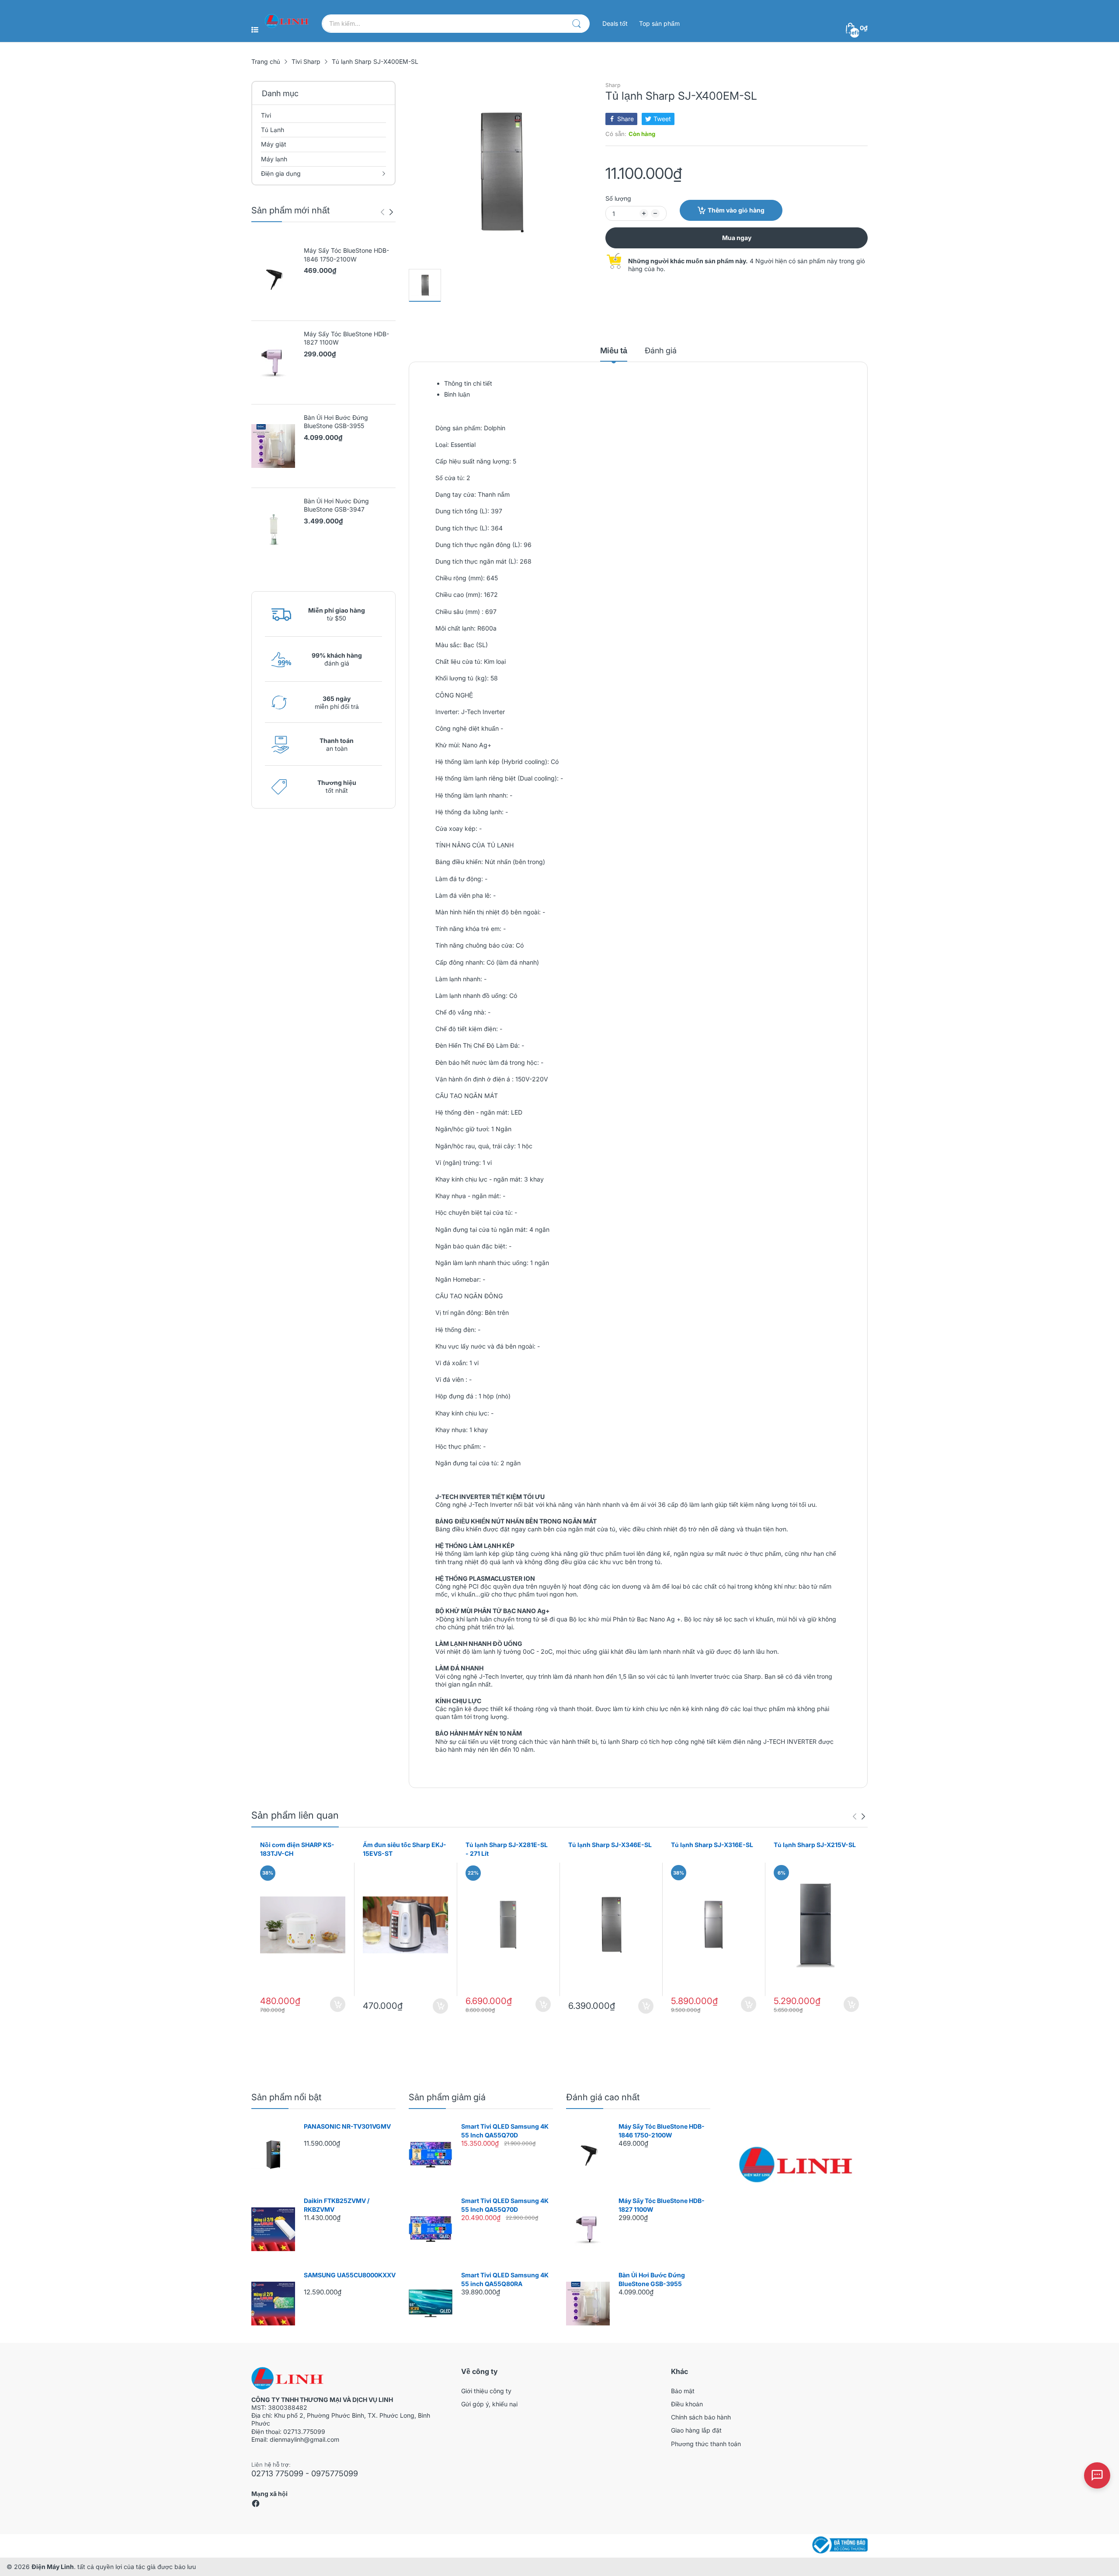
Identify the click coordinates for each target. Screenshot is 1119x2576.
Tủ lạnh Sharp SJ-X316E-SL (712, 1845)
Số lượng (618, 198)
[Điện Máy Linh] (287, 21)
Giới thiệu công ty (486, 2391)
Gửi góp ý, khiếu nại (489, 2404)
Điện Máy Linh (53, 2567)
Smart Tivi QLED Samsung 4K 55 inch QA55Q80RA (505, 2279)
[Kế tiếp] (382, 212)
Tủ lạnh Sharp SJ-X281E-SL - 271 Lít (507, 1849)
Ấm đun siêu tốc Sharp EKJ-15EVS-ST (405, 1849)
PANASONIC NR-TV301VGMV (347, 2126)
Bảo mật (683, 2391)
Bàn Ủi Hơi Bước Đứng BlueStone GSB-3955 (336, 422)
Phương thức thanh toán (706, 2444)
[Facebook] (256, 2505)
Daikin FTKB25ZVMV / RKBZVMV (337, 2205)
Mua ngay (737, 238)
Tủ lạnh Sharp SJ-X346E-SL (610, 1845)
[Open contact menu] (1097, 2475)
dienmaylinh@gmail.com (304, 2439)
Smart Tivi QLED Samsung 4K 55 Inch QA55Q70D (505, 2131)
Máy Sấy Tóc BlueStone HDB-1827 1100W (346, 338)
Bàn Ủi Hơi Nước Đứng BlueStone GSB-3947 (336, 505)
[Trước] (391, 212)
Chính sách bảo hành (701, 2417)
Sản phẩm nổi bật (286, 2097)
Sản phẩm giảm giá (447, 2097)
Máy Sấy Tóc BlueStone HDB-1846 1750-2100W (346, 255)
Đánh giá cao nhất (603, 2097)
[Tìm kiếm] (577, 24)
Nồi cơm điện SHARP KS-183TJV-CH (297, 1849)
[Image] (796, 2165)
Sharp (613, 85)
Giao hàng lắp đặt (696, 2430)
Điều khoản (687, 2404)
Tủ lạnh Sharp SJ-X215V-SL (815, 1845)
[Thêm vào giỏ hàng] (338, 2004)
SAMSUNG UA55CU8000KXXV (350, 2275)
